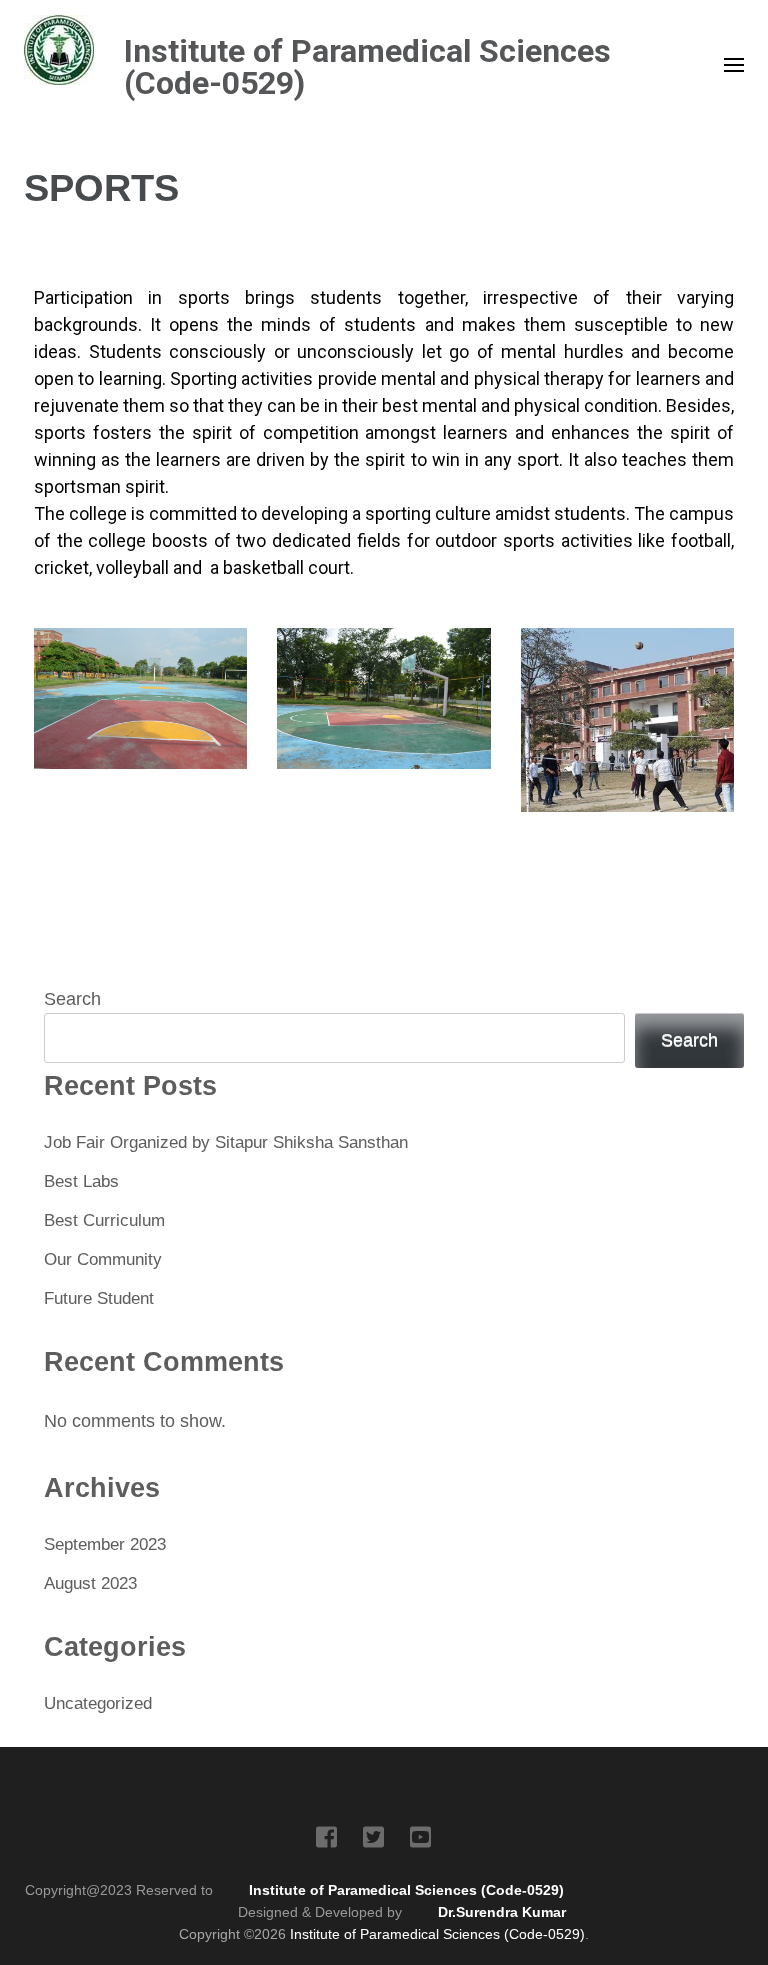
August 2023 (90, 1583)
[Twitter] (373, 1841)
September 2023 (105, 1544)
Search (72, 999)
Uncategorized (98, 1703)
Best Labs (81, 1181)
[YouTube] (420, 1841)
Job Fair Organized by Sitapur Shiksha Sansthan (226, 1142)
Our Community (103, 1259)
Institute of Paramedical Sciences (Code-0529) (367, 67)
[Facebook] (326, 1841)
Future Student (99, 1298)
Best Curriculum (104, 1220)
